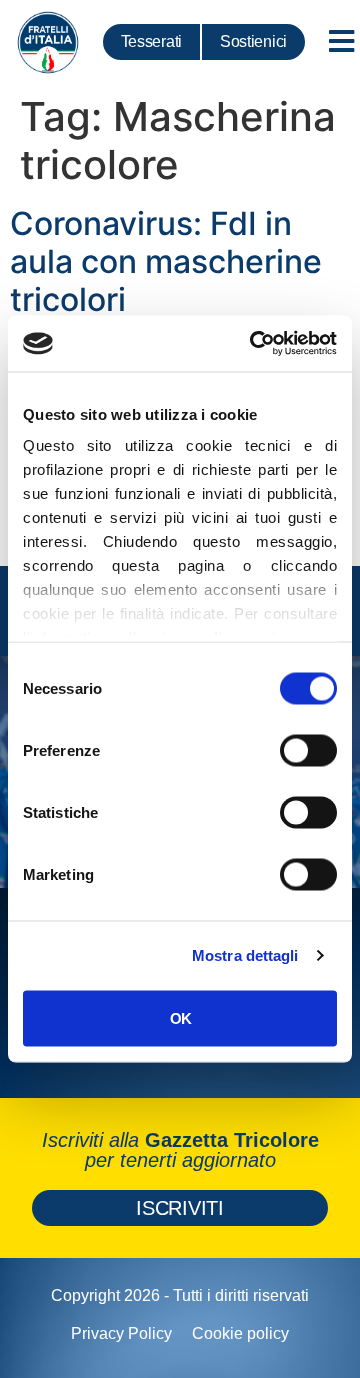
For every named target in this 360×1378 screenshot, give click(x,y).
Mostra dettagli (245, 955)
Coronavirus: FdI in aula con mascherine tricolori (166, 262)
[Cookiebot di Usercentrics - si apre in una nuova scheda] (254, 344)
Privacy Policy (121, 1333)
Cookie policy (240, 1333)
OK (180, 1017)
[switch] (308, 750)
